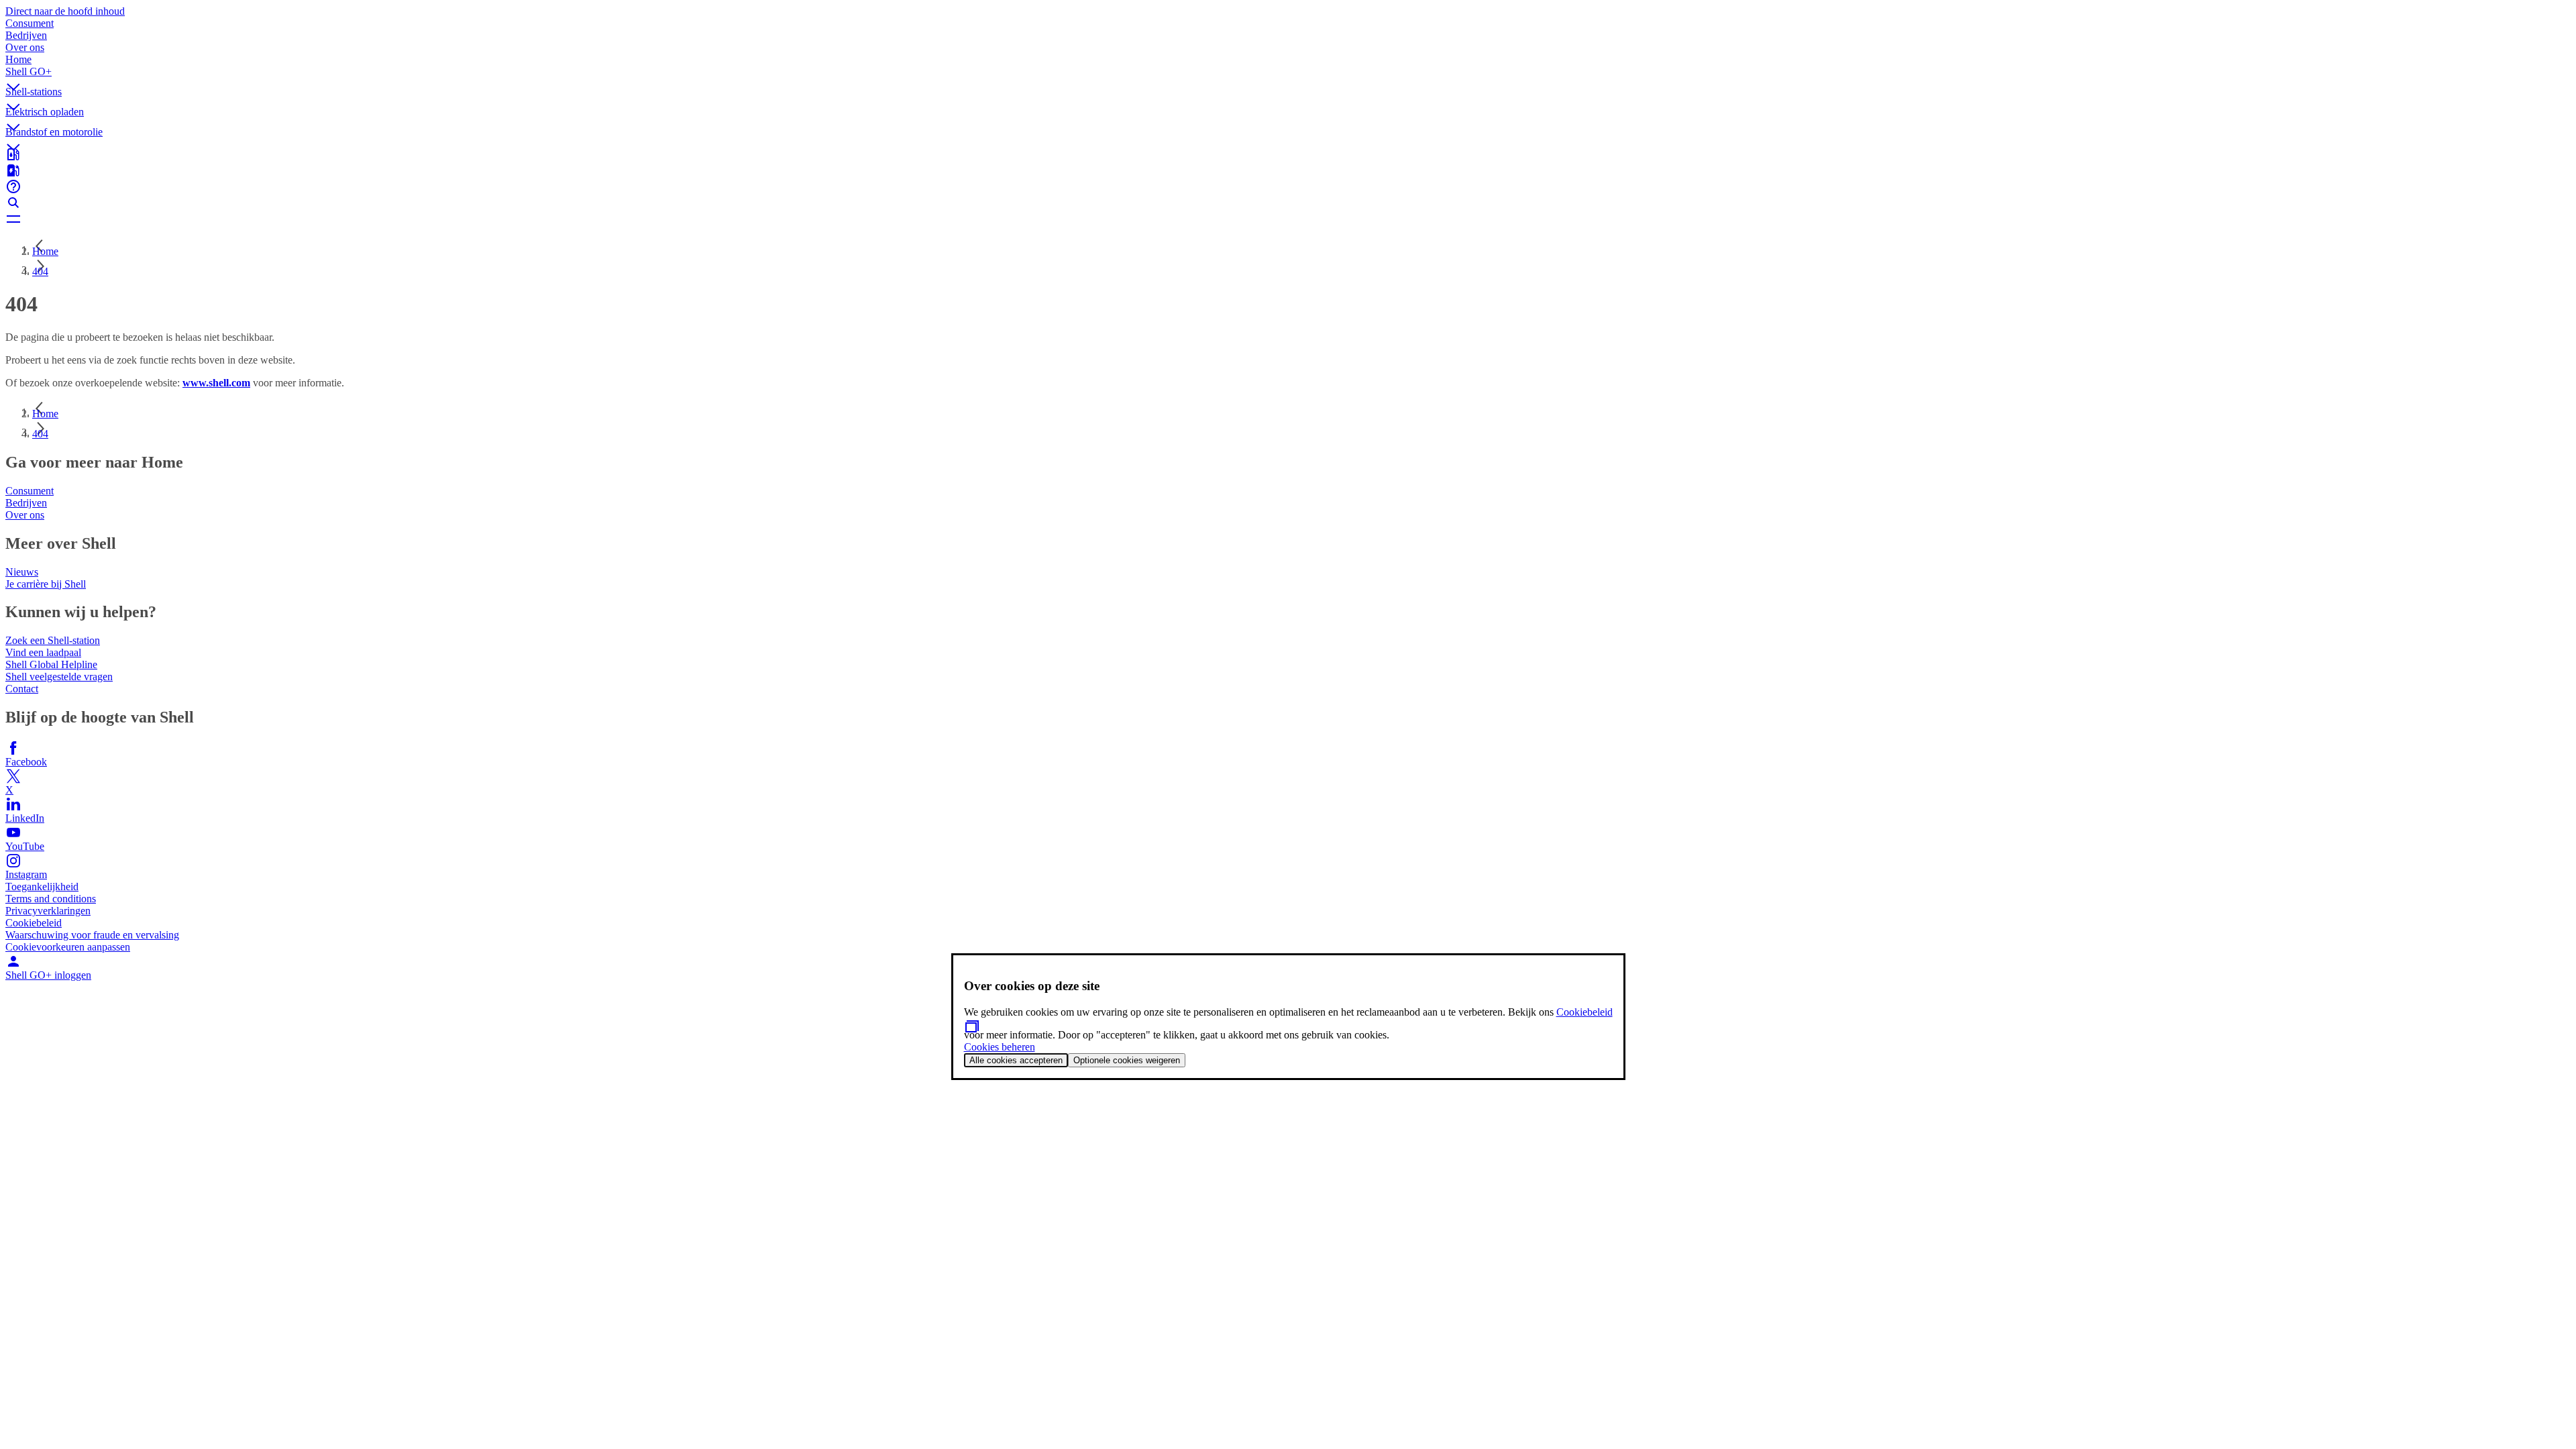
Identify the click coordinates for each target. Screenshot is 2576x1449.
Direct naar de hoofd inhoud (65, 11)
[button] (1288, 76)
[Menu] (1288, 219)
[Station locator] (1288, 154)
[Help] (1288, 186)
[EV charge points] (1288, 170)
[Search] (1288, 203)
